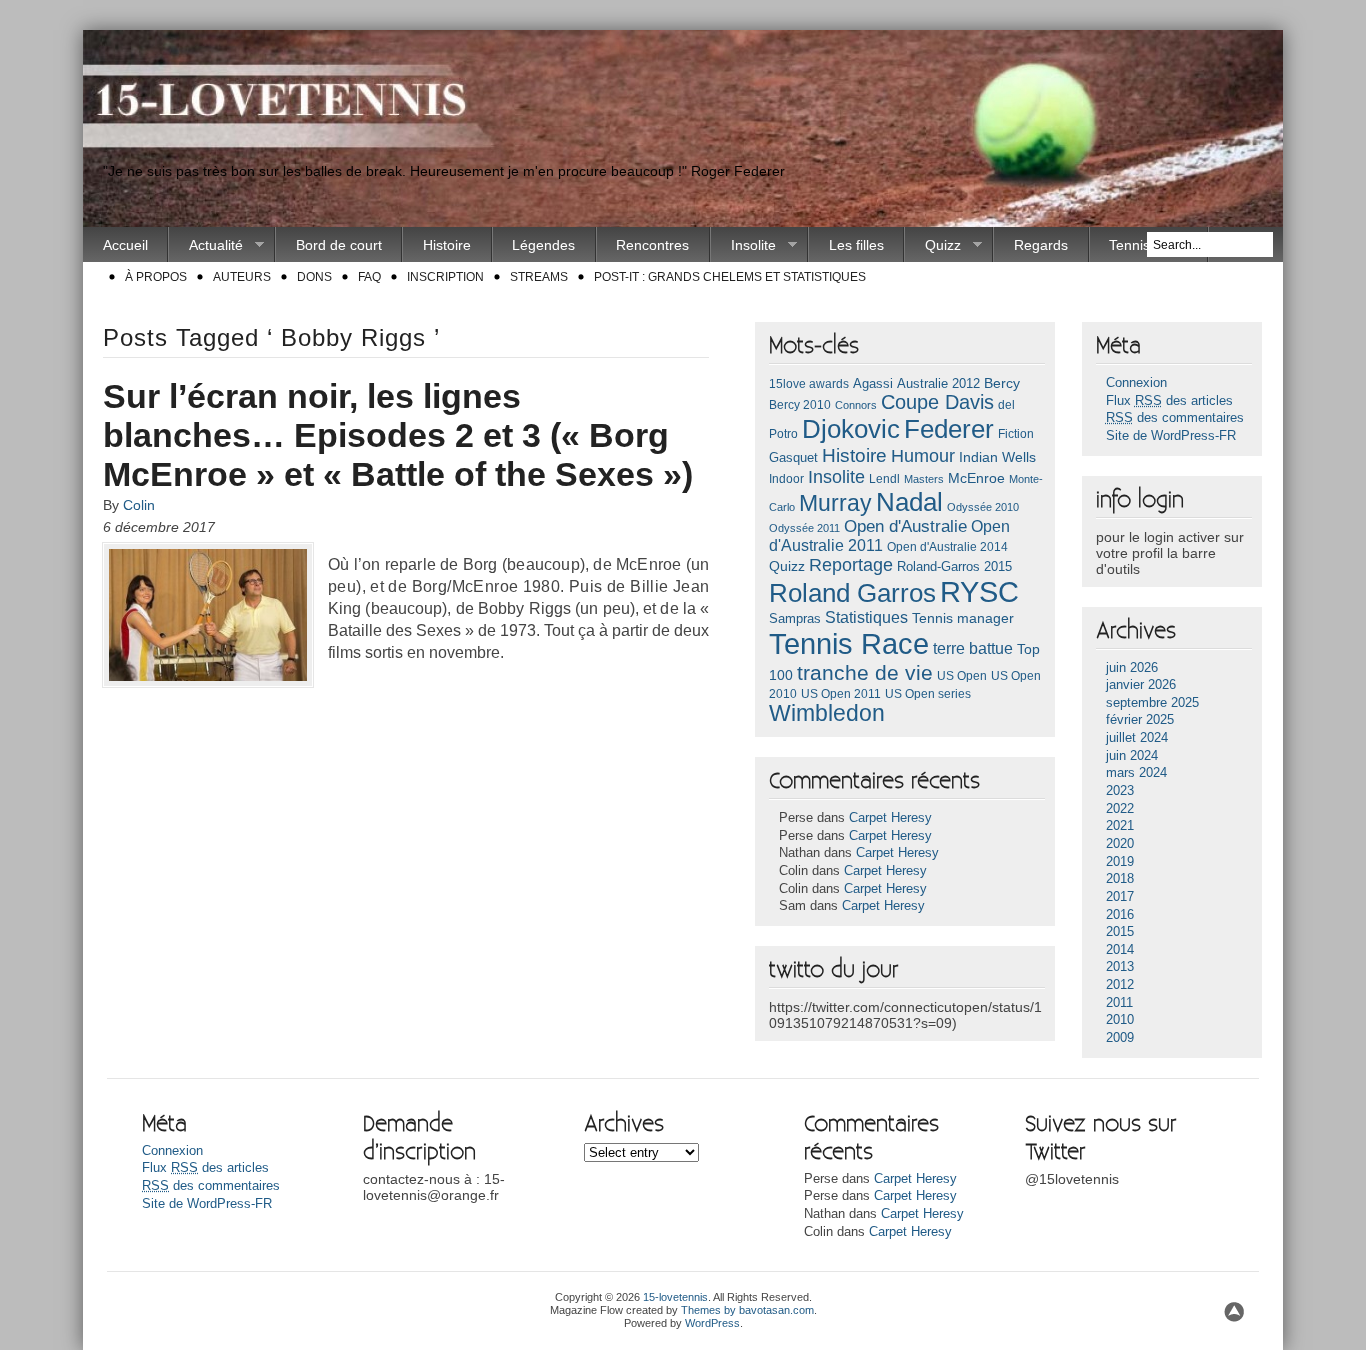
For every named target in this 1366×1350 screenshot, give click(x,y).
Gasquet (793, 457)
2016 (1120, 915)
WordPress (712, 1323)
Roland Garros (852, 593)
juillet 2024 (1137, 738)
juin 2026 (1132, 668)
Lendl (884, 479)
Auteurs (242, 277)
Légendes (543, 245)
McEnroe (976, 478)
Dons (314, 277)
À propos (156, 277)
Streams (539, 277)
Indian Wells (997, 457)
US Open (962, 676)
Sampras (795, 618)
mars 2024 (1136, 773)
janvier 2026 (1141, 685)
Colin (139, 505)
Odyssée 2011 (804, 528)
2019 (1120, 862)
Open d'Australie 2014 (947, 547)
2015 (1120, 932)
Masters (924, 479)
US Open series (928, 694)
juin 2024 (1132, 756)
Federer (949, 429)
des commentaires (1175, 418)
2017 (1120, 897)
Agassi (873, 383)
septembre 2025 (1152, 703)
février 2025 (1140, 720)
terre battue (973, 648)
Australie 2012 (938, 383)
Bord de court (339, 245)
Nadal (909, 502)
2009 (1120, 1038)
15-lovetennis (675, 1297)
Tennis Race (849, 643)
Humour (923, 455)
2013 (1120, 967)
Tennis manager (963, 618)
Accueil (125, 245)
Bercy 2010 (800, 405)
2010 (1120, 1020)
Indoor (786, 479)
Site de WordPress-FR (1171, 436)
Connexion (1136, 383)
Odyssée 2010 (983, 507)
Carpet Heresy (890, 818)
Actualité (206, 245)
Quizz (933, 245)
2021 (1120, 826)
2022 (1120, 809)
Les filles (856, 245)
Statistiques (866, 617)
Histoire (447, 245)
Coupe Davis (937, 402)
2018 (1120, 879)
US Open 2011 (841, 694)
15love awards (809, 384)
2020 (1120, 844)
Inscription (445, 277)
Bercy (1002, 383)
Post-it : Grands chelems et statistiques (730, 277)
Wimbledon (827, 713)
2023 (1120, 791)
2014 (1120, 950)
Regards (1041, 245)
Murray (835, 503)
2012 (1120, 985)
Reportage (851, 565)
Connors (856, 405)
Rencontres (652, 245)
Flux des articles (1169, 401)
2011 (1119, 1003)
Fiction (1016, 434)
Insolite (743, 245)
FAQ (369, 277)
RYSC (979, 592)
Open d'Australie (905, 526)
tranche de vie (865, 672)
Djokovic (851, 429)
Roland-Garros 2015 (954, 566)
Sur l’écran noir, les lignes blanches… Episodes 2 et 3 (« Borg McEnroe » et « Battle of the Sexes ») (398, 435)
